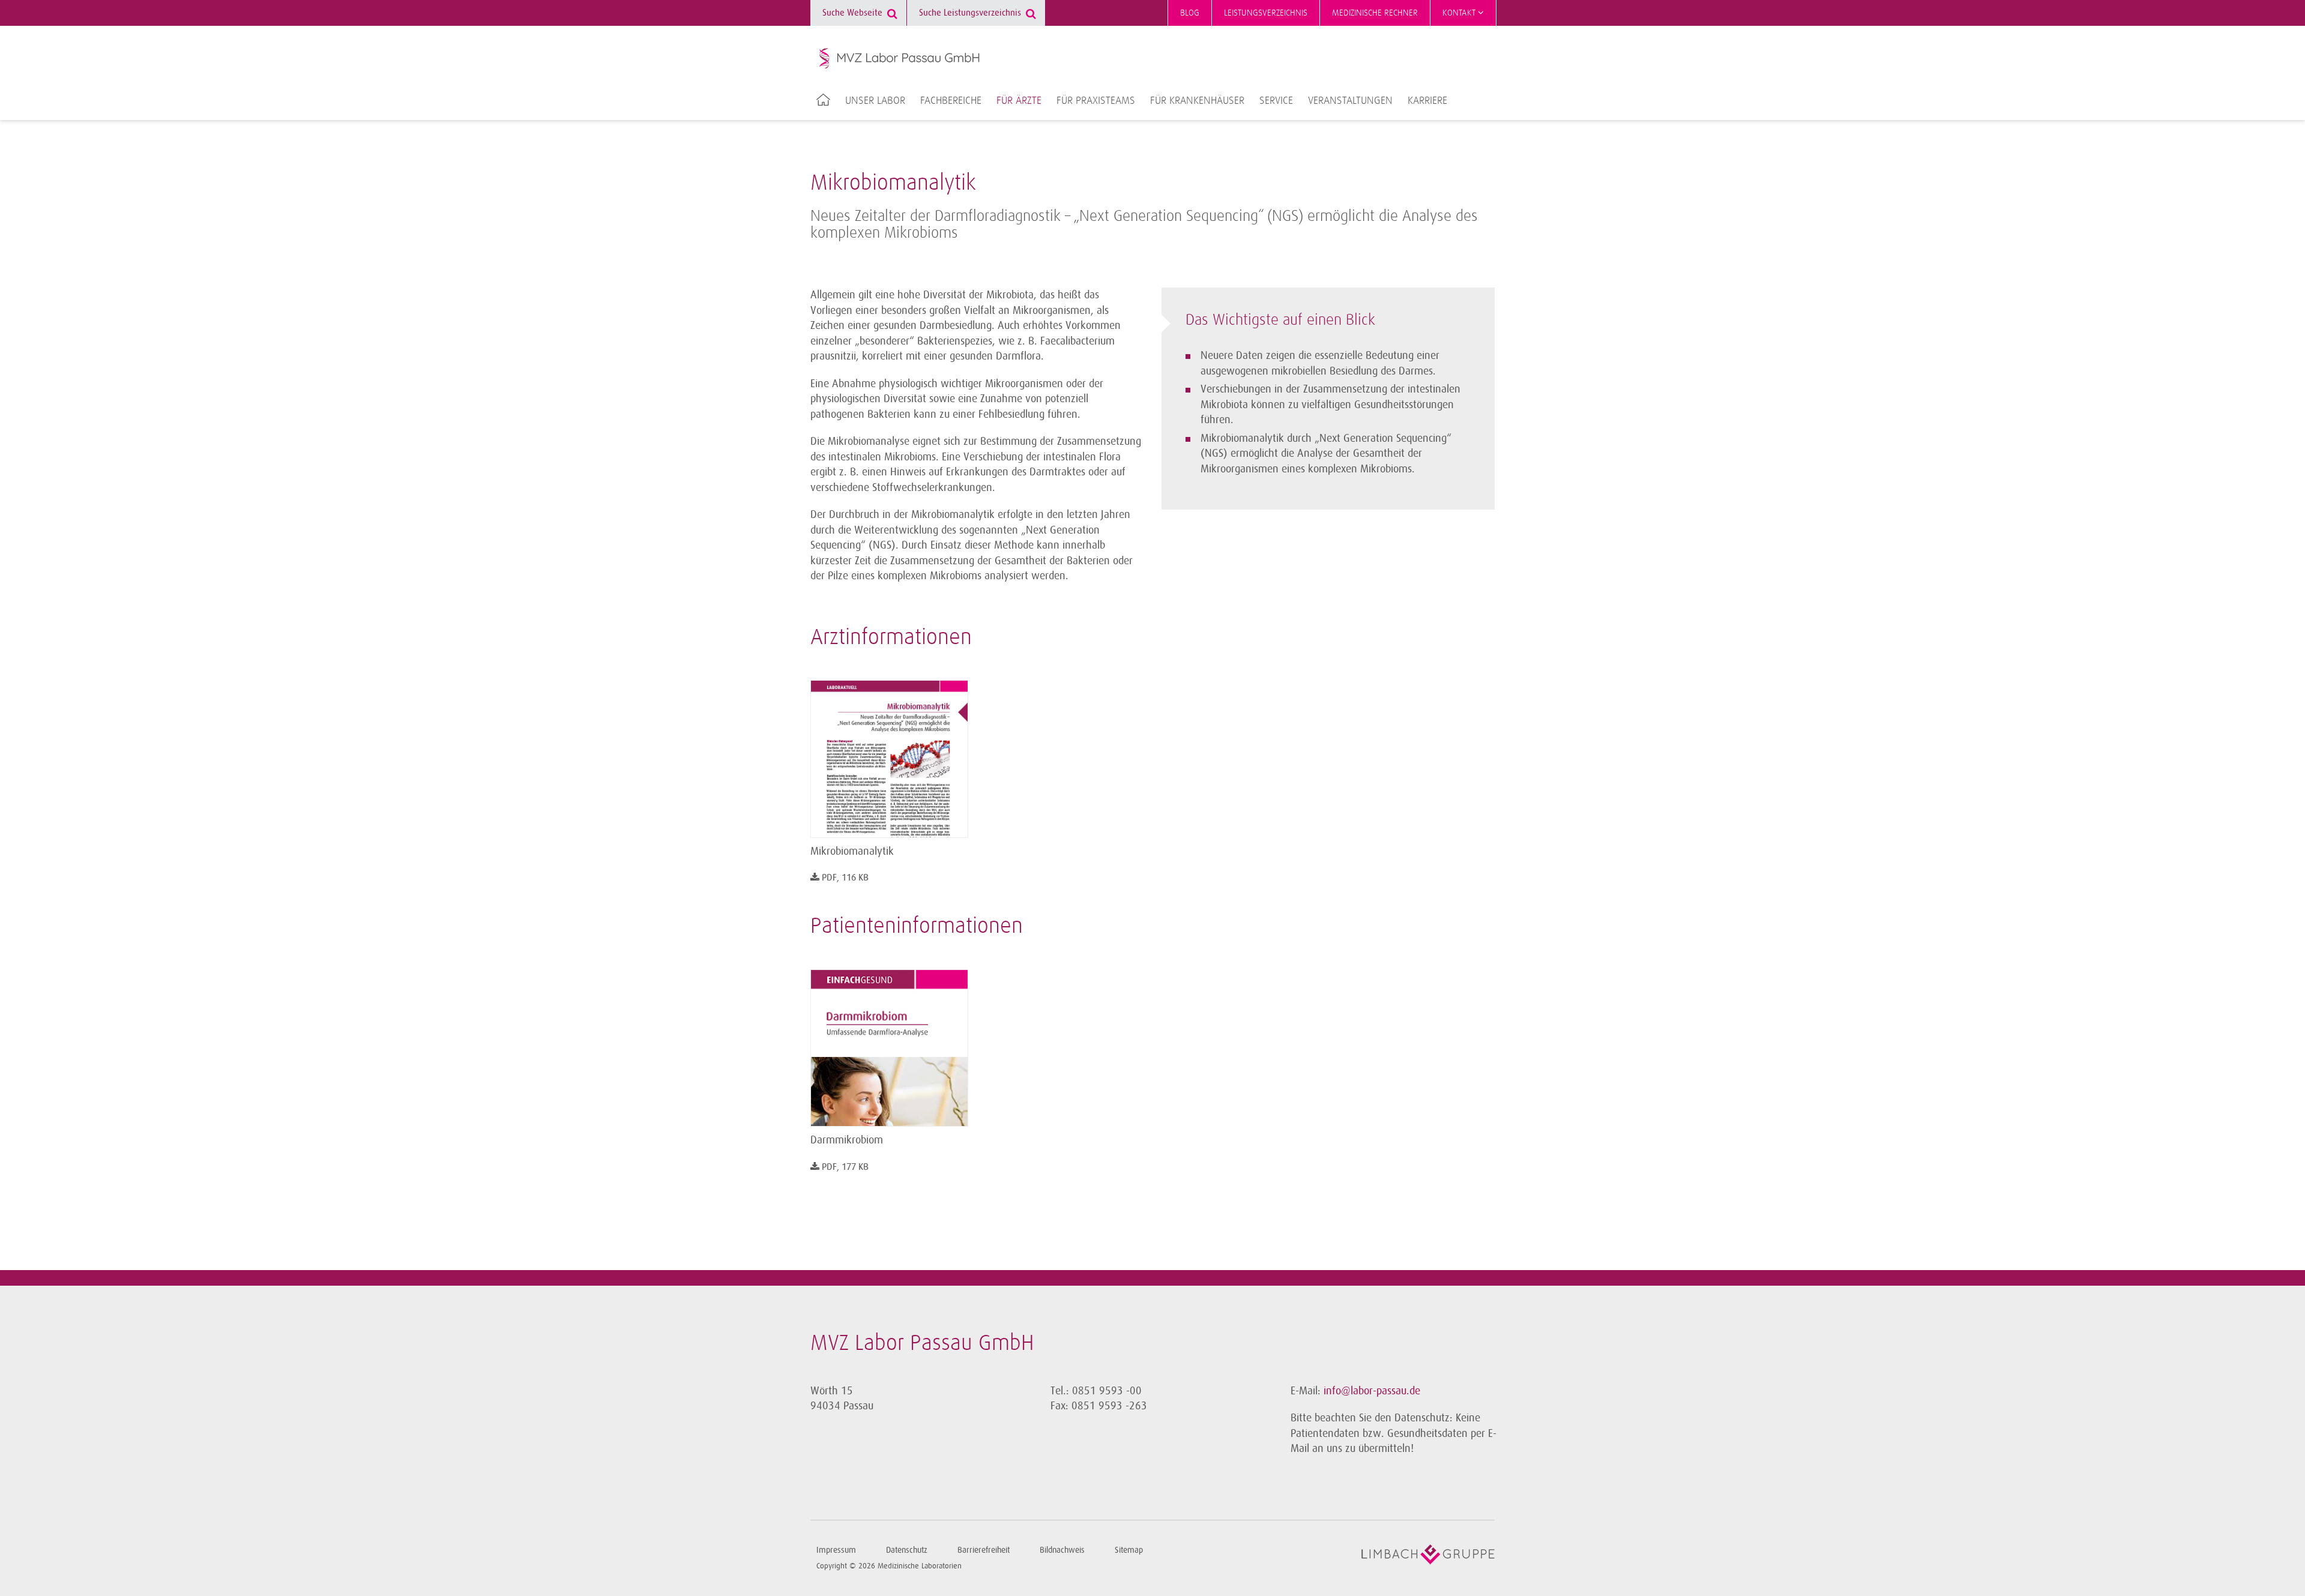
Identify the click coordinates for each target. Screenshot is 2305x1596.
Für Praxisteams (1096, 101)
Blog (1190, 13)
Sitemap (1129, 1550)
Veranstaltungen (1350, 101)
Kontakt (1460, 13)
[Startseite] (900, 58)
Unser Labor (875, 101)
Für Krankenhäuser (1197, 101)
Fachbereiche (951, 101)
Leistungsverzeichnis (1266, 13)
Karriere (1427, 101)
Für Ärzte (1019, 101)
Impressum (836, 1550)
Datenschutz (907, 1550)
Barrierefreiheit (984, 1550)
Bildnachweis (1062, 1550)
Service (1276, 101)
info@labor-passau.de (1372, 1391)
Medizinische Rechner (1375, 13)
